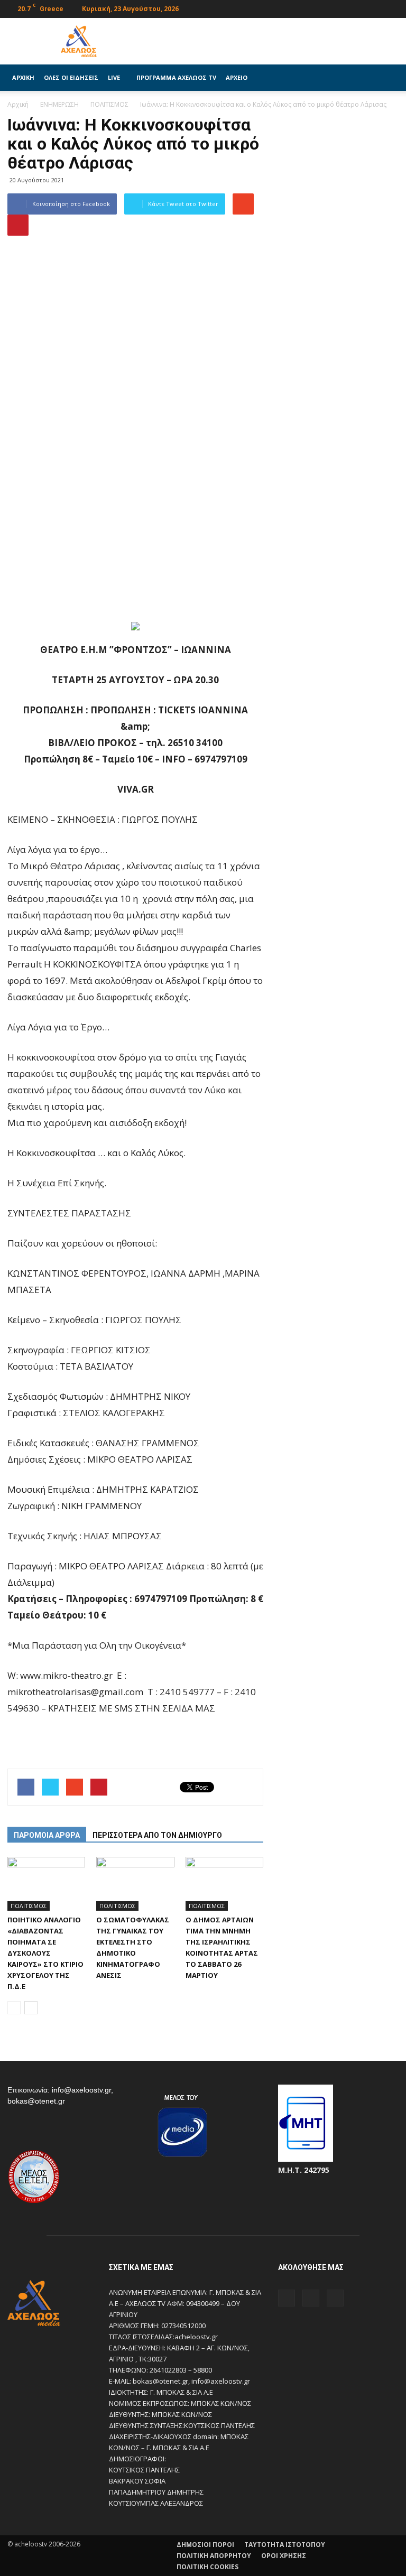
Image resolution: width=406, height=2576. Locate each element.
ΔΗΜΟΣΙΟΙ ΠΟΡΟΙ (205, 2545)
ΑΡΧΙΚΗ (23, 77)
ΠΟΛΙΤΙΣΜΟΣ (29, 1906)
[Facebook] (356, 8)
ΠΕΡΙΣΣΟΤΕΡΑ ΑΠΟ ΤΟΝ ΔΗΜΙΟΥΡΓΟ (157, 1835)
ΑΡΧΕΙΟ (237, 77)
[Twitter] (373, 8)
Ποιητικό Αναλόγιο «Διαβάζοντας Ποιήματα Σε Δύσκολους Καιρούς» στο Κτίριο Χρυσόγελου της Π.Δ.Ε (45, 1953)
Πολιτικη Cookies (207, 2567)
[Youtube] (391, 8)
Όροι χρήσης (284, 2556)
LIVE (114, 77)
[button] (386, 78)
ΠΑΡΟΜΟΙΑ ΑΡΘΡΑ (47, 1835)
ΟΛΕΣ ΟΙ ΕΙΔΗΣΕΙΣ (71, 77)
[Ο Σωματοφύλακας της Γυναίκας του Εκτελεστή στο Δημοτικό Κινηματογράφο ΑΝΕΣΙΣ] (135, 1884)
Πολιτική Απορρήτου (214, 2556)
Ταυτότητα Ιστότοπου (285, 2545)
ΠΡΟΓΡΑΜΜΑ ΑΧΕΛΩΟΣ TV (176, 77)
